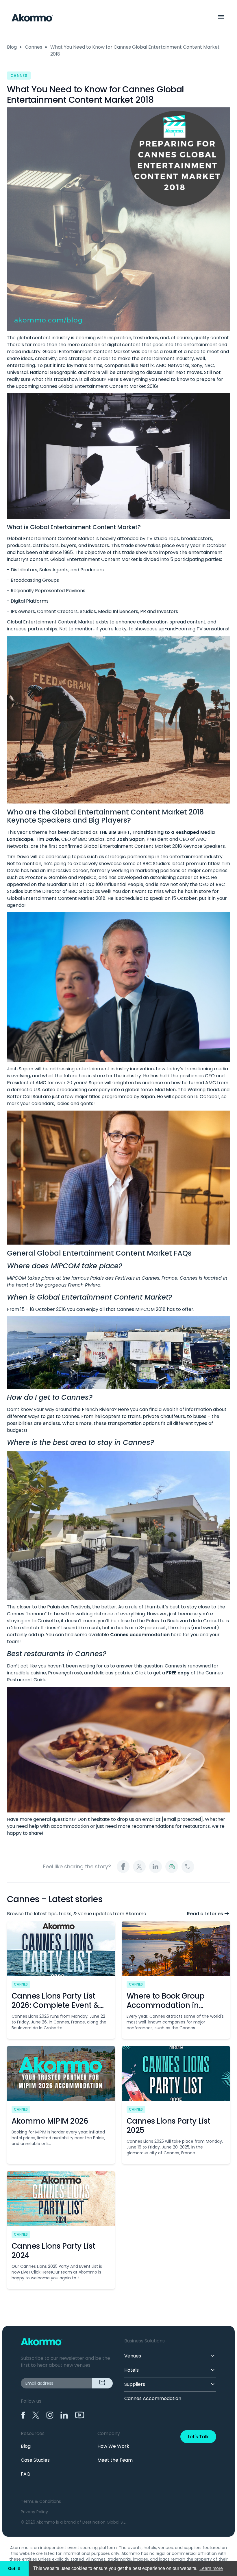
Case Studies (35, 2460)
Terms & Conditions (41, 2501)
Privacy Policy (34, 2512)
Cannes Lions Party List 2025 (168, 2126)
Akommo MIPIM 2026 (50, 2121)
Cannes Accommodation (153, 2398)
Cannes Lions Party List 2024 (53, 2251)
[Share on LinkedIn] (155, 1867)
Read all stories (205, 1914)
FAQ (26, 2474)
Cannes (34, 47)
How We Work (113, 2446)
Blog (12, 47)
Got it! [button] (14, 2568)
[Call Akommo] (188, 1867)
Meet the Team (115, 2460)
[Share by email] (172, 1867)
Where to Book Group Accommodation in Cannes (165, 2005)
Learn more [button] (211, 2568)
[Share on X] (139, 1867)
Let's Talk (198, 2437)
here (176, 1635)
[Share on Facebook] (123, 1867)
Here (123, 1409)
